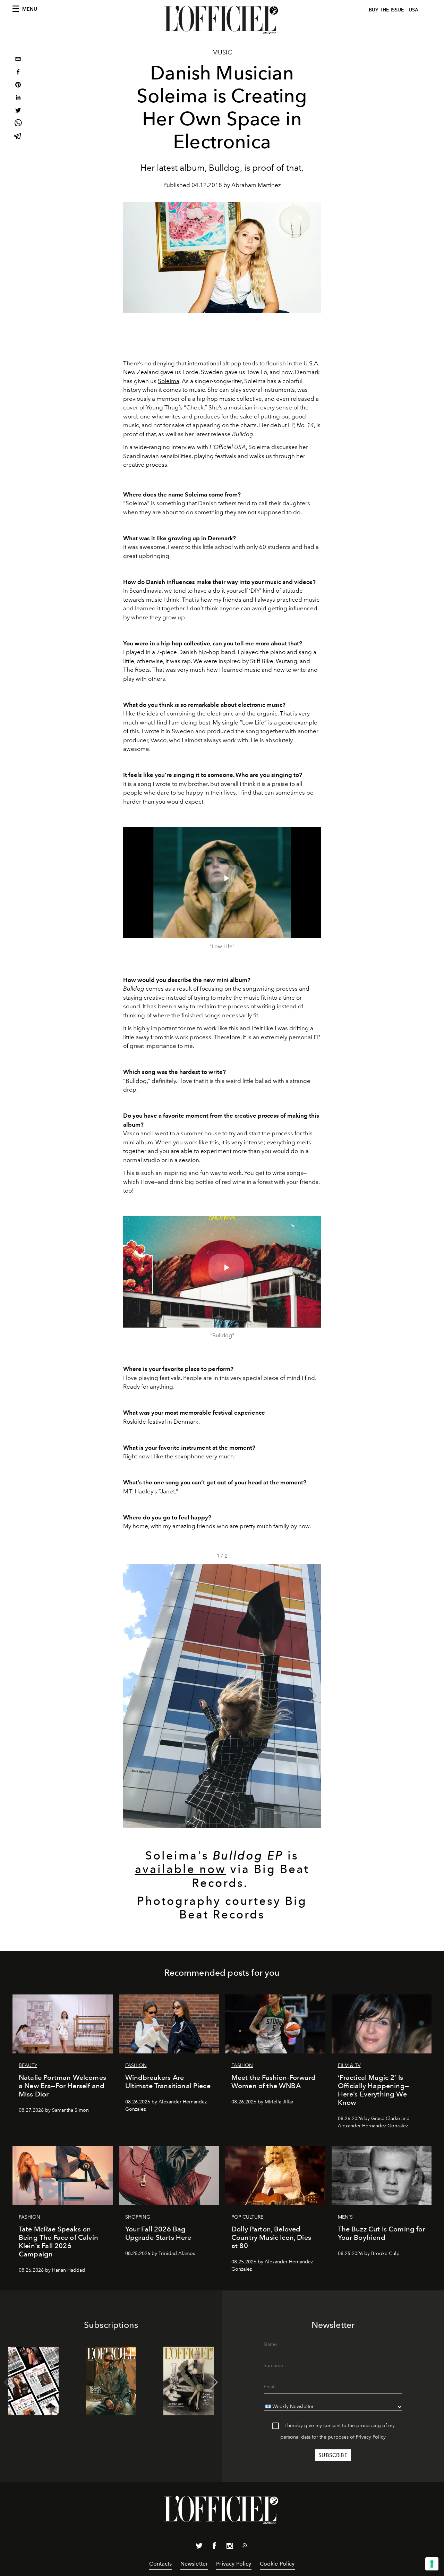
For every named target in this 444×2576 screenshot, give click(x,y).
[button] (313, 1696)
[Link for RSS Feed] (245, 2547)
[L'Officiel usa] (222, 20)
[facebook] (18, 73)
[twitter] (18, 111)
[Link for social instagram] (230, 2547)
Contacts (160, 2564)
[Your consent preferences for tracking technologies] (432, 2564)
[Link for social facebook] (214, 2547)
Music (222, 52)
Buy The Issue (386, 10)
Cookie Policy (277, 2564)
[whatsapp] (18, 124)
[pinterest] (18, 86)
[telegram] (18, 137)
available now (181, 1869)
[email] (18, 60)
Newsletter (194, 2564)
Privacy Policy (371, 2437)
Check (195, 407)
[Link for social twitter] (199, 2547)
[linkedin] (18, 98)
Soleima (169, 381)
